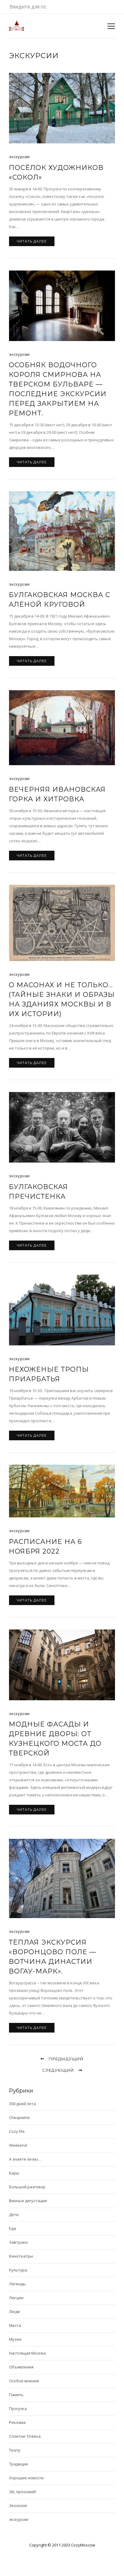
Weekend (18, 2145)
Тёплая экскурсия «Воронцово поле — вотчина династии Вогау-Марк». (53, 1957)
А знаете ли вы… (25, 2159)
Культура (18, 2270)
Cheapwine (19, 2117)
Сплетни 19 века (25, 2436)
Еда (12, 2228)
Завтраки (18, 2242)
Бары (14, 2173)
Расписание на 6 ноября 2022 (45, 1546)
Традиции (19, 2464)
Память (16, 2395)
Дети (14, 2214)
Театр (15, 2450)
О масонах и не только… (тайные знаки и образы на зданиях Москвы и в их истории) (62, 999)
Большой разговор (27, 2187)
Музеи (15, 2339)
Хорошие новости (26, 2478)
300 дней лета (22, 2104)
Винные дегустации (28, 2201)
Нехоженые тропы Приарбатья (49, 1374)
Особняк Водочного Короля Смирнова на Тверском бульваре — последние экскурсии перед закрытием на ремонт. (58, 389)
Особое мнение (24, 2381)
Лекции (16, 2298)
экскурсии (19, 157)
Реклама (17, 2422)
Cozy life (17, 2131)
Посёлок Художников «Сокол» (56, 172)
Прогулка (18, 2409)
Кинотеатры (21, 2256)
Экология (18, 2506)
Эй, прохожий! (23, 2492)
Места (15, 2325)
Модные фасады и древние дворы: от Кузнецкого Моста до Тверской (55, 1739)
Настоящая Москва (27, 2353)
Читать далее (32, 241)
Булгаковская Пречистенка (38, 1192)
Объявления (21, 2367)
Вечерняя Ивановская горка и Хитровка (57, 794)
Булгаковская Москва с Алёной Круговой (59, 600)
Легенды (17, 2284)
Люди (14, 2312)
